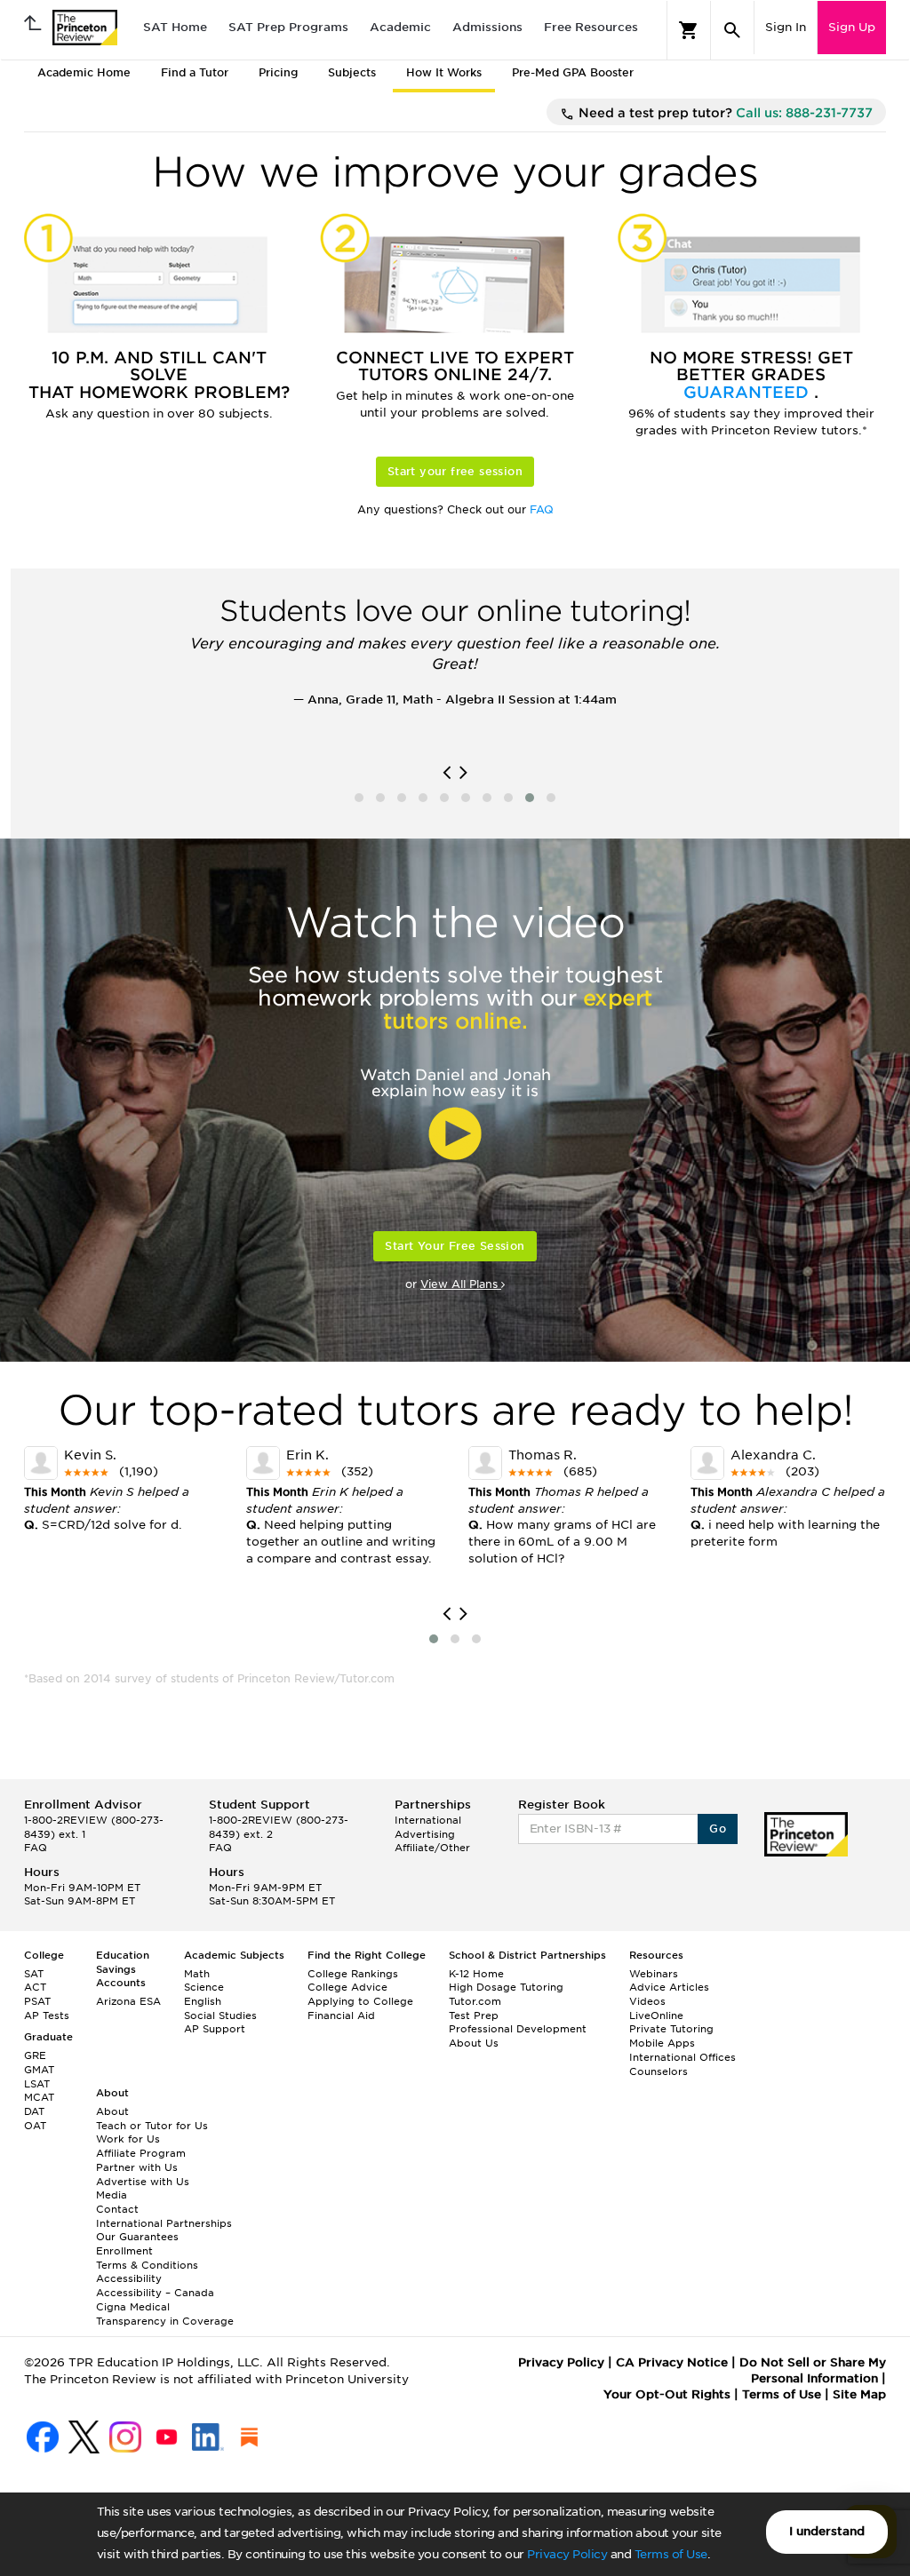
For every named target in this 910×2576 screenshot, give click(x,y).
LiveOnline (656, 2015)
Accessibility (129, 2278)
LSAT (37, 2084)
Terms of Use (671, 2554)
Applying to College (360, 2001)
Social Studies (220, 2015)
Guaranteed (749, 392)
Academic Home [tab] (84, 72)
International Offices (682, 2057)
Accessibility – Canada (155, 2293)
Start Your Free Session (455, 1246)
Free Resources (591, 27)
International (428, 1820)
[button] (359, 798)
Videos (647, 2001)
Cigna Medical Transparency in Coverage (165, 2314)
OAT (35, 2126)
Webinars (654, 1974)
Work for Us (128, 2139)
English (203, 2001)
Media (112, 2195)
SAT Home (175, 27)
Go (718, 1829)
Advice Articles (669, 1987)
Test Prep (474, 2015)
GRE (35, 2055)
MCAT (39, 2097)
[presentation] (447, 773)
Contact (117, 2209)
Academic (400, 27)
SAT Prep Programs (288, 27)
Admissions (487, 27)
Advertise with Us (143, 2182)
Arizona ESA (128, 2001)
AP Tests (47, 2015)
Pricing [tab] (278, 72)
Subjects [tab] (352, 72)
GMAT (39, 2070)
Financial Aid (341, 2015)
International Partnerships (164, 2223)
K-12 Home (476, 1974)
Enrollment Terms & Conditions (147, 2258)
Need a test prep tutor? (724, 113)
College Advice (347, 1987)
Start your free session (455, 471)
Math (197, 1974)
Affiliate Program (141, 2153)
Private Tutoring (671, 2029)
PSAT (37, 2001)
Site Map (859, 2394)
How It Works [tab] (444, 72)
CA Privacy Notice (672, 2362)
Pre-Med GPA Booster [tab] (573, 72)
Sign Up (852, 27)
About (112, 2111)
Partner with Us (137, 2167)
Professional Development (518, 2029)
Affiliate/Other (432, 1848)
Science (204, 1987)
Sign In (786, 27)
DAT (34, 2111)
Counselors (659, 2071)
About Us (474, 2043)
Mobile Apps (662, 2043)
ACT (35, 1987)
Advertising (425, 1834)
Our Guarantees (137, 2237)
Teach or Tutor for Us (152, 2126)
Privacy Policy (567, 2554)
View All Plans (461, 1284)
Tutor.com (475, 2001)
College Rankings (353, 1974)
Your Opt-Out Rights (667, 2394)
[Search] (732, 30)
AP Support (215, 2029)
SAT (34, 1974)
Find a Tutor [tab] (195, 72)
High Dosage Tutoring (506, 1987)
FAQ (542, 509)
